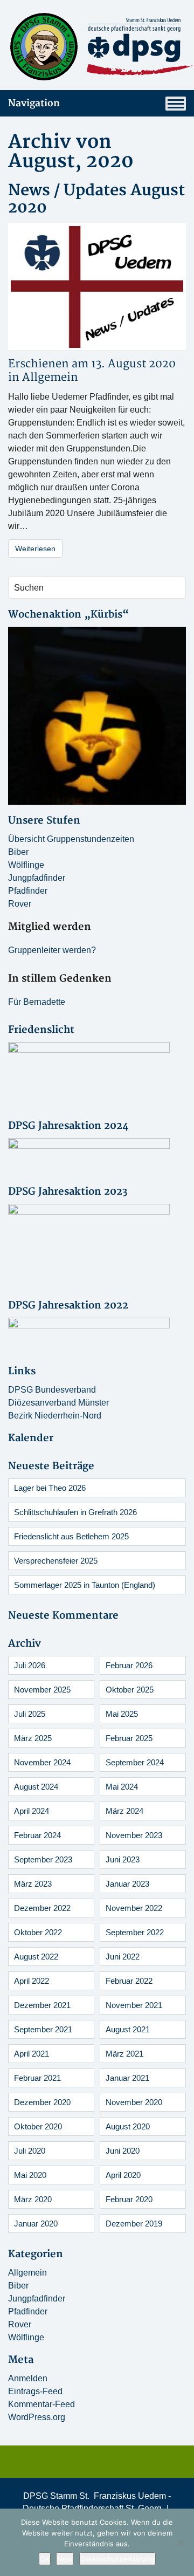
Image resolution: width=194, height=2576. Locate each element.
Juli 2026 (30, 1665)
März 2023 (33, 1884)
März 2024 (124, 1811)
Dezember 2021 (42, 2005)
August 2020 (128, 2126)
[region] (97, 716)
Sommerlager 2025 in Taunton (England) (85, 1585)
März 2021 (124, 2054)
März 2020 (33, 2199)
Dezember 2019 (134, 2224)
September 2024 (135, 1762)
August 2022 (36, 1957)
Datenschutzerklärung (117, 2559)
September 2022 (135, 1932)
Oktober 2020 (38, 2126)
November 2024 (42, 1762)
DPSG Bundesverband (52, 1390)
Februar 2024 (37, 1835)
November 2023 (134, 1835)
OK (45, 2559)
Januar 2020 (36, 2224)
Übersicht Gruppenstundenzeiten (71, 839)
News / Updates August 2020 (96, 199)
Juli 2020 (30, 2151)
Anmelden (28, 2378)
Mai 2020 (30, 2175)
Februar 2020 (129, 2199)
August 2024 (36, 1787)
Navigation (34, 103)
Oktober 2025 (130, 1690)
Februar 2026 (129, 1665)
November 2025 (42, 1690)
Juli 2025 (30, 1714)
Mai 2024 (122, 1787)
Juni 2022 (123, 1957)
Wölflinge (26, 865)
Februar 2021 (37, 2078)
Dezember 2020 (42, 2102)
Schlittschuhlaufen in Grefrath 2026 (75, 1512)
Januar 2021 (127, 2078)
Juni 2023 (123, 1859)
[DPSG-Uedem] (97, 47)
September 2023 (43, 1859)
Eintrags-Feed (35, 2391)
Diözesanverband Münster (58, 1403)
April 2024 (32, 1811)
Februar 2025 (129, 1738)
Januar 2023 (127, 1884)
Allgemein (50, 377)
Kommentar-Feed (41, 2404)
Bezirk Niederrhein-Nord (55, 1416)
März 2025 (33, 1738)
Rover (20, 904)
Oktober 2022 (38, 1932)
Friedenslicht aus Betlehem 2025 (71, 1536)
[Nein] (181, 2543)
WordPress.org (37, 2417)
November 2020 (134, 2102)
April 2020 (123, 2175)
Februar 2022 (129, 1981)
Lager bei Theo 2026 (50, 1488)
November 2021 (134, 2005)
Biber (18, 852)
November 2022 (134, 1908)
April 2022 (32, 1981)
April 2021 (32, 2054)
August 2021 (128, 2029)
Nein (65, 2559)
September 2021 (43, 2029)
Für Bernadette (37, 1002)
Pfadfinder (28, 891)
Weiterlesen (35, 549)
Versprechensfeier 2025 (56, 1561)
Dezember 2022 (42, 1908)
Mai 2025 (122, 1714)
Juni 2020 (123, 2151)
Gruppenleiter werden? (52, 950)
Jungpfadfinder (37, 878)
